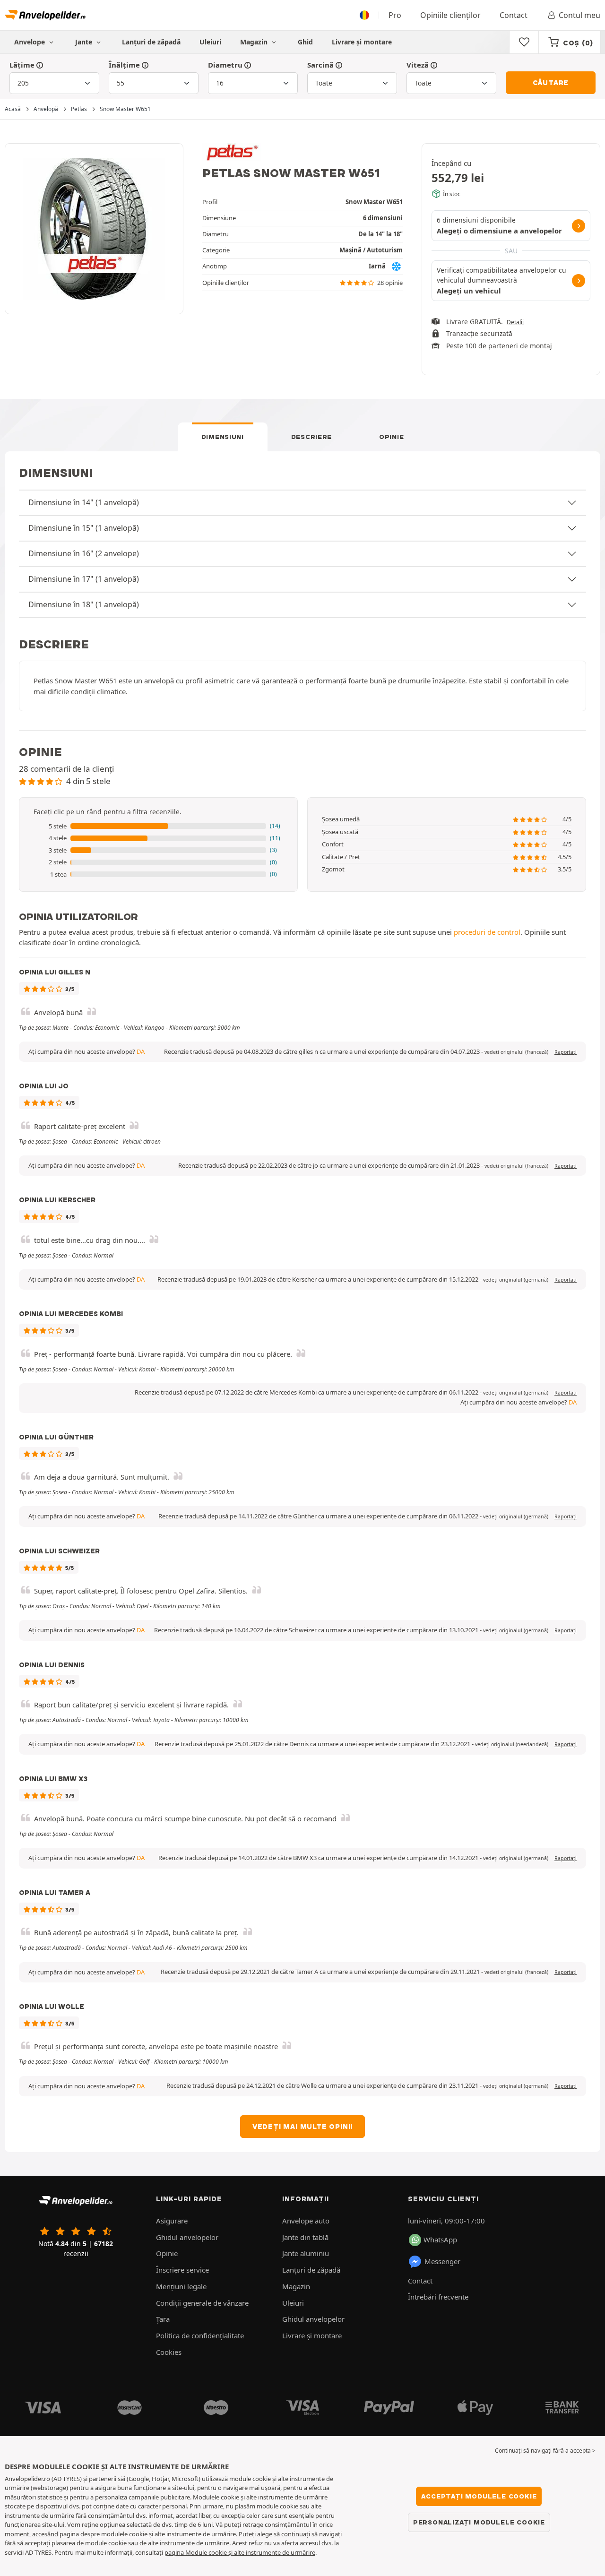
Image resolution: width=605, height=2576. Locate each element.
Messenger (442, 2261)
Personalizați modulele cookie (479, 2522)
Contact (514, 15)
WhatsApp (440, 2240)
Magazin (255, 42)
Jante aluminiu (306, 2253)
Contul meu (579, 15)
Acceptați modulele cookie (479, 2496)
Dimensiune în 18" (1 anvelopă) (84, 604)
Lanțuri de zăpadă (151, 42)
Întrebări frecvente (438, 2297)
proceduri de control (487, 932)
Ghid (305, 42)
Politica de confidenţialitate (200, 2335)
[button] (158, 827)
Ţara (163, 2319)
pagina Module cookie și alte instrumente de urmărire (240, 2552)
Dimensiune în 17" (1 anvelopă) (84, 579)
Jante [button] (85, 42)
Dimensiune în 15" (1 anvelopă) (84, 528)
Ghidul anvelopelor (187, 2237)
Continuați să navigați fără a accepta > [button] (545, 2451)
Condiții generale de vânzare (202, 2303)
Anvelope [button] (30, 42)
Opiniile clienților (450, 15)
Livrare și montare (362, 42)
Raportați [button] (566, 1052)
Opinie (391, 437)
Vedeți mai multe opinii (302, 2127)
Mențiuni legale (181, 2286)
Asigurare (172, 2221)
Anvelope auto (306, 2221)
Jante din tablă (305, 2237)
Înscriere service (182, 2270)
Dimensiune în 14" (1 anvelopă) (84, 502)
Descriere (311, 437)
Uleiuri (210, 42)
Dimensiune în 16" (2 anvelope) (84, 553)
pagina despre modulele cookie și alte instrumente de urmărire (148, 2534)
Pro (395, 15)
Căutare (551, 83)
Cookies (169, 2352)
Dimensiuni (223, 437)
